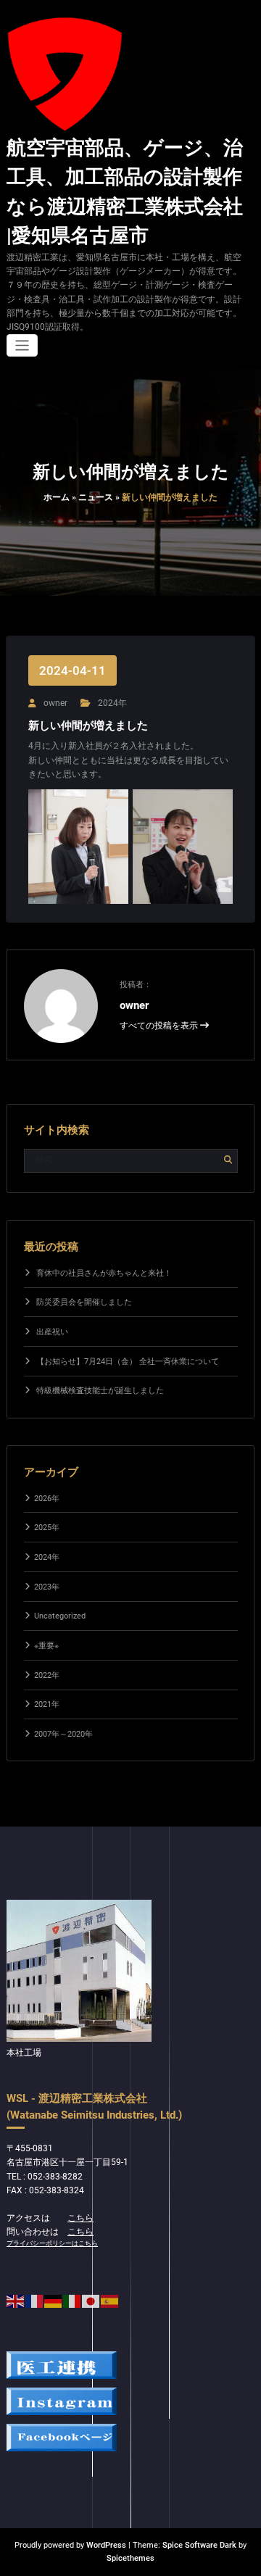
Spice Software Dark (199, 2545)
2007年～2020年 (63, 1734)
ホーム (57, 497)
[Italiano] (72, 2301)
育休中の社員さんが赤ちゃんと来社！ (104, 1273)
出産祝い (52, 1332)
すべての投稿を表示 (160, 1026)
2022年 (47, 1675)
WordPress (106, 2545)
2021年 (47, 1704)
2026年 (47, 1499)
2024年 (112, 703)
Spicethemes (130, 2558)
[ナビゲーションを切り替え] (22, 345)
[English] (16, 2301)
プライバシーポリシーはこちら (52, 2243)
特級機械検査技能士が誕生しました (100, 1391)
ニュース (96, 497)
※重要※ (46, 1646)
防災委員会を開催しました (84, 1302)
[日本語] (91, 2301)
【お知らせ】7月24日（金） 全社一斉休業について (128, 1362)
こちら (80, 2218)
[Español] (110, 2301)
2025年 (47, 1528)
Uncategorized (60, 1616)
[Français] (35, 2301)
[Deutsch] (54, 2301)
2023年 (47, 1587)
